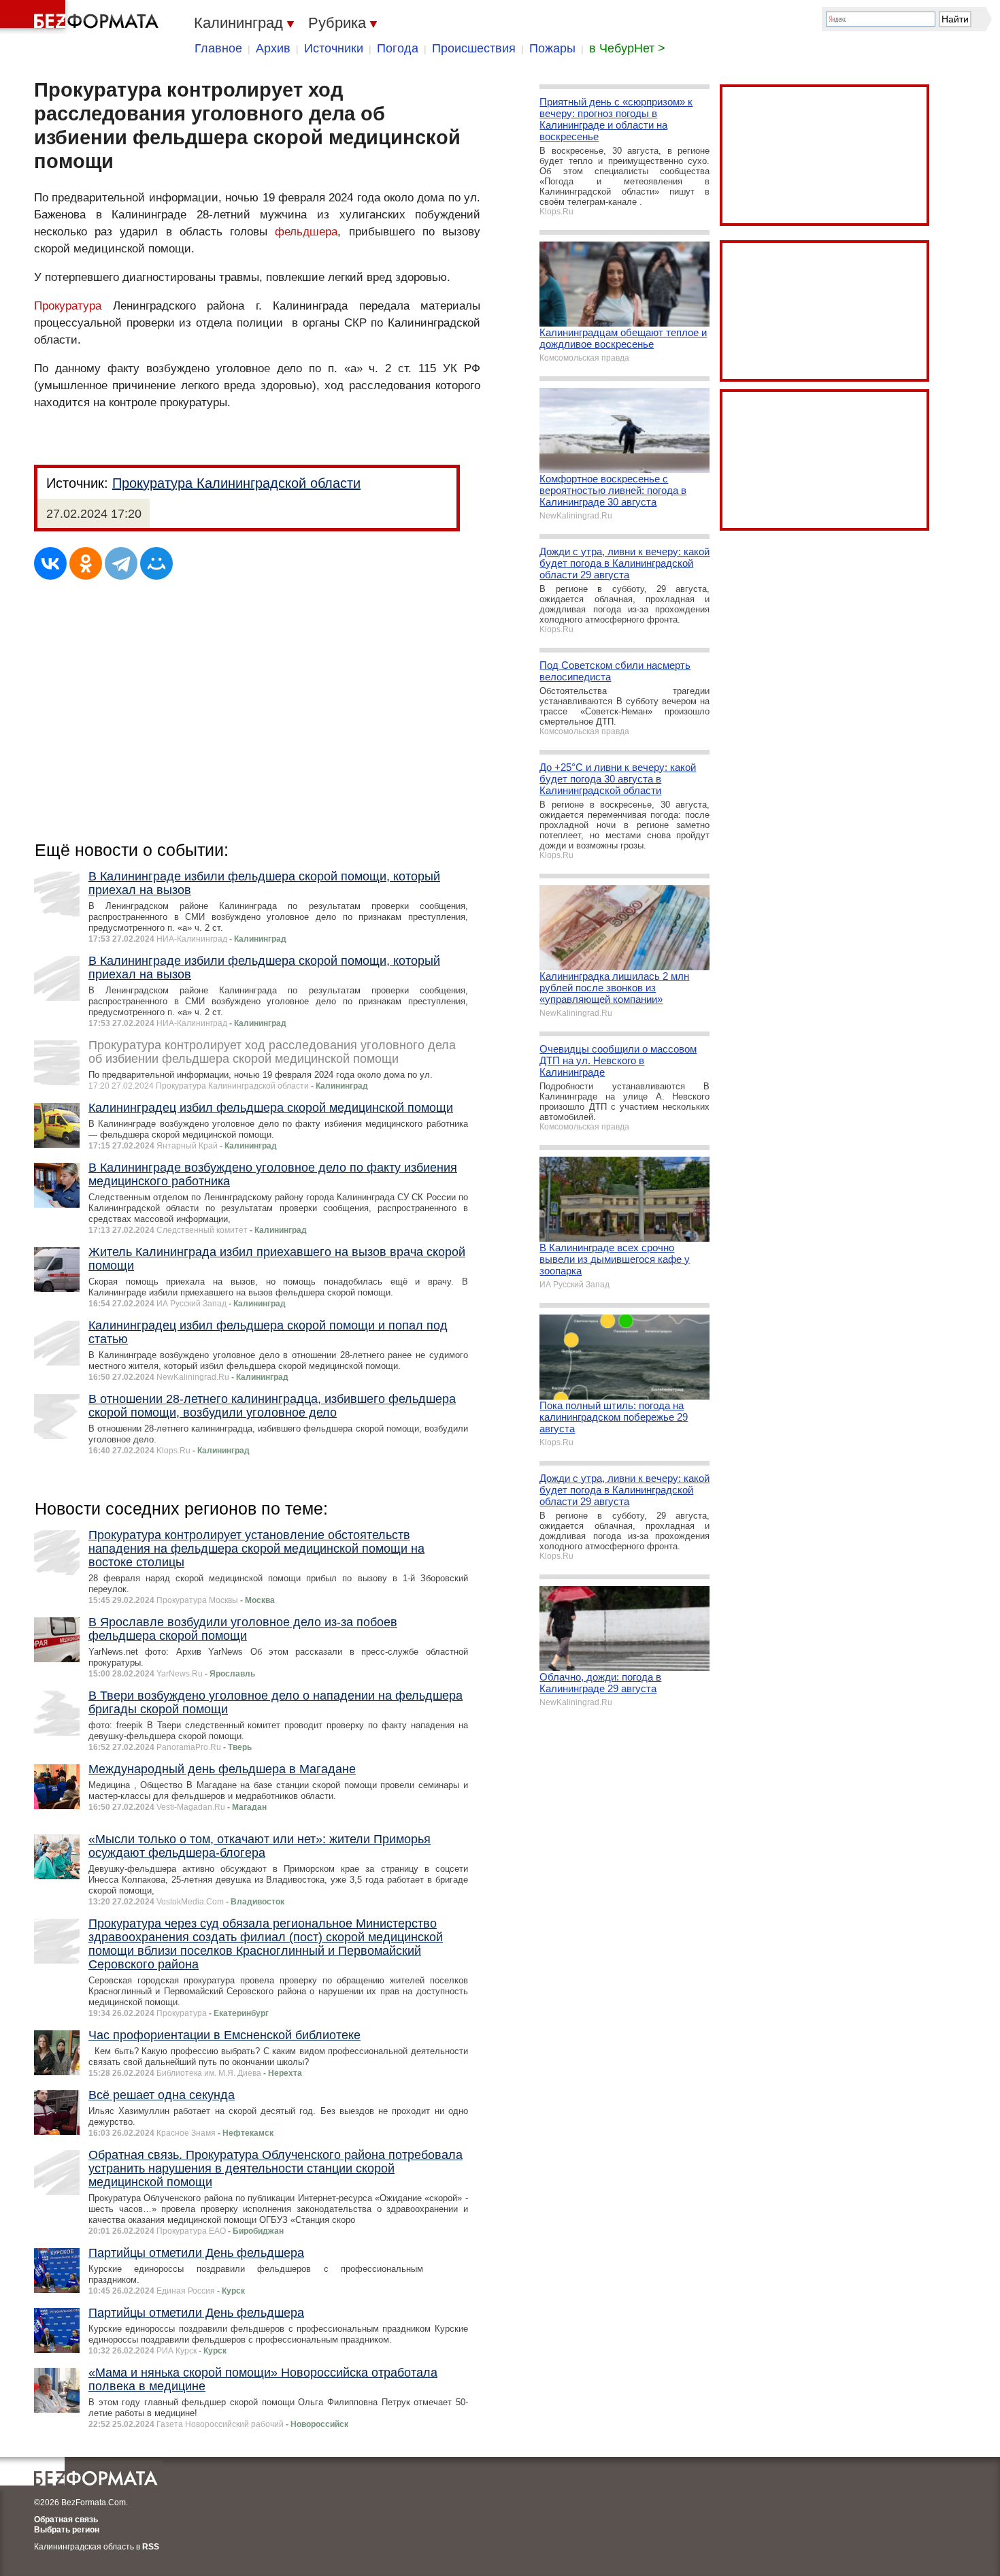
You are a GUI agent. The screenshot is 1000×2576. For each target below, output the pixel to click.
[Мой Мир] (156, 563)
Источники (334, 48)
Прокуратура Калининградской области (236, 483)
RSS (151, 2547)
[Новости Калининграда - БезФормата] (82, 17)
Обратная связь (66, 2520)
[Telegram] (121, 563)
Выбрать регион (67, 2530)
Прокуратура (68, 306)
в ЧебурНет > (627, 48)
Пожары (552, 48)
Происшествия (474, 48)
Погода (398, 48)
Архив (273, 48)
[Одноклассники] (86, 563)
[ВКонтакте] (50, 563)
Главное (218, 48)
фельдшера (306, 232)
